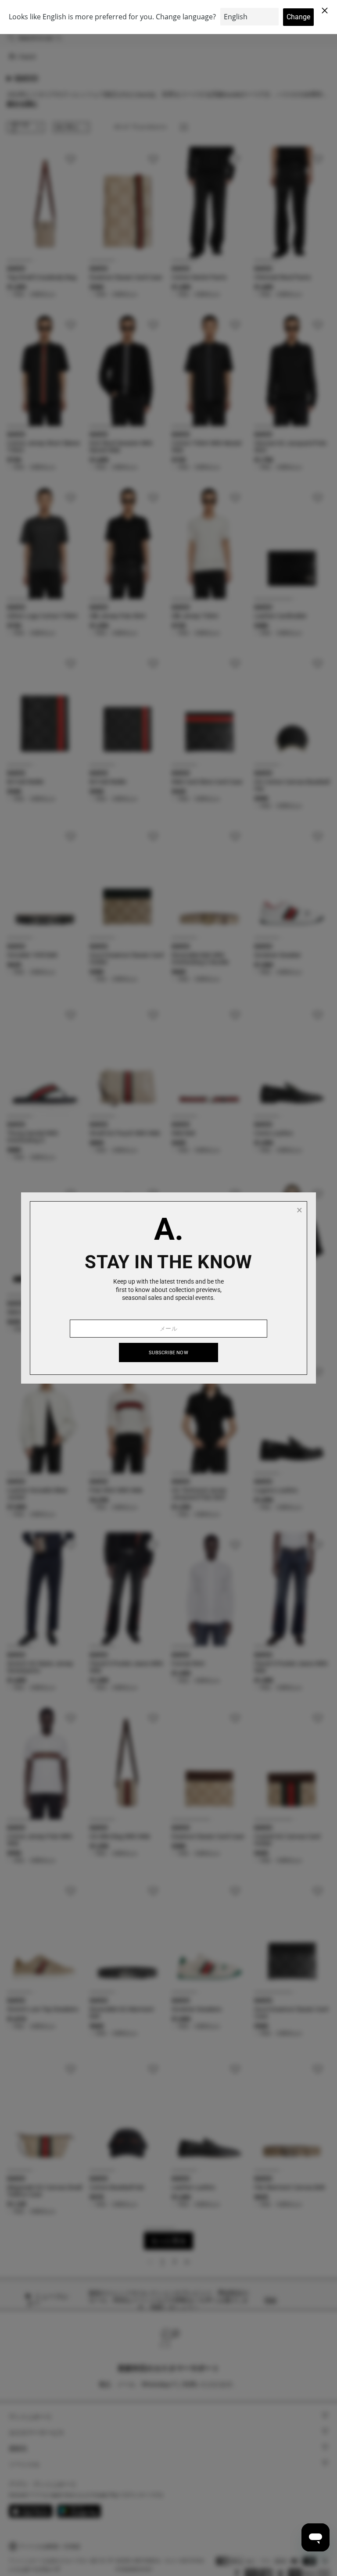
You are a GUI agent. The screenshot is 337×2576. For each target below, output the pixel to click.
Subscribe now (168, 1353)
